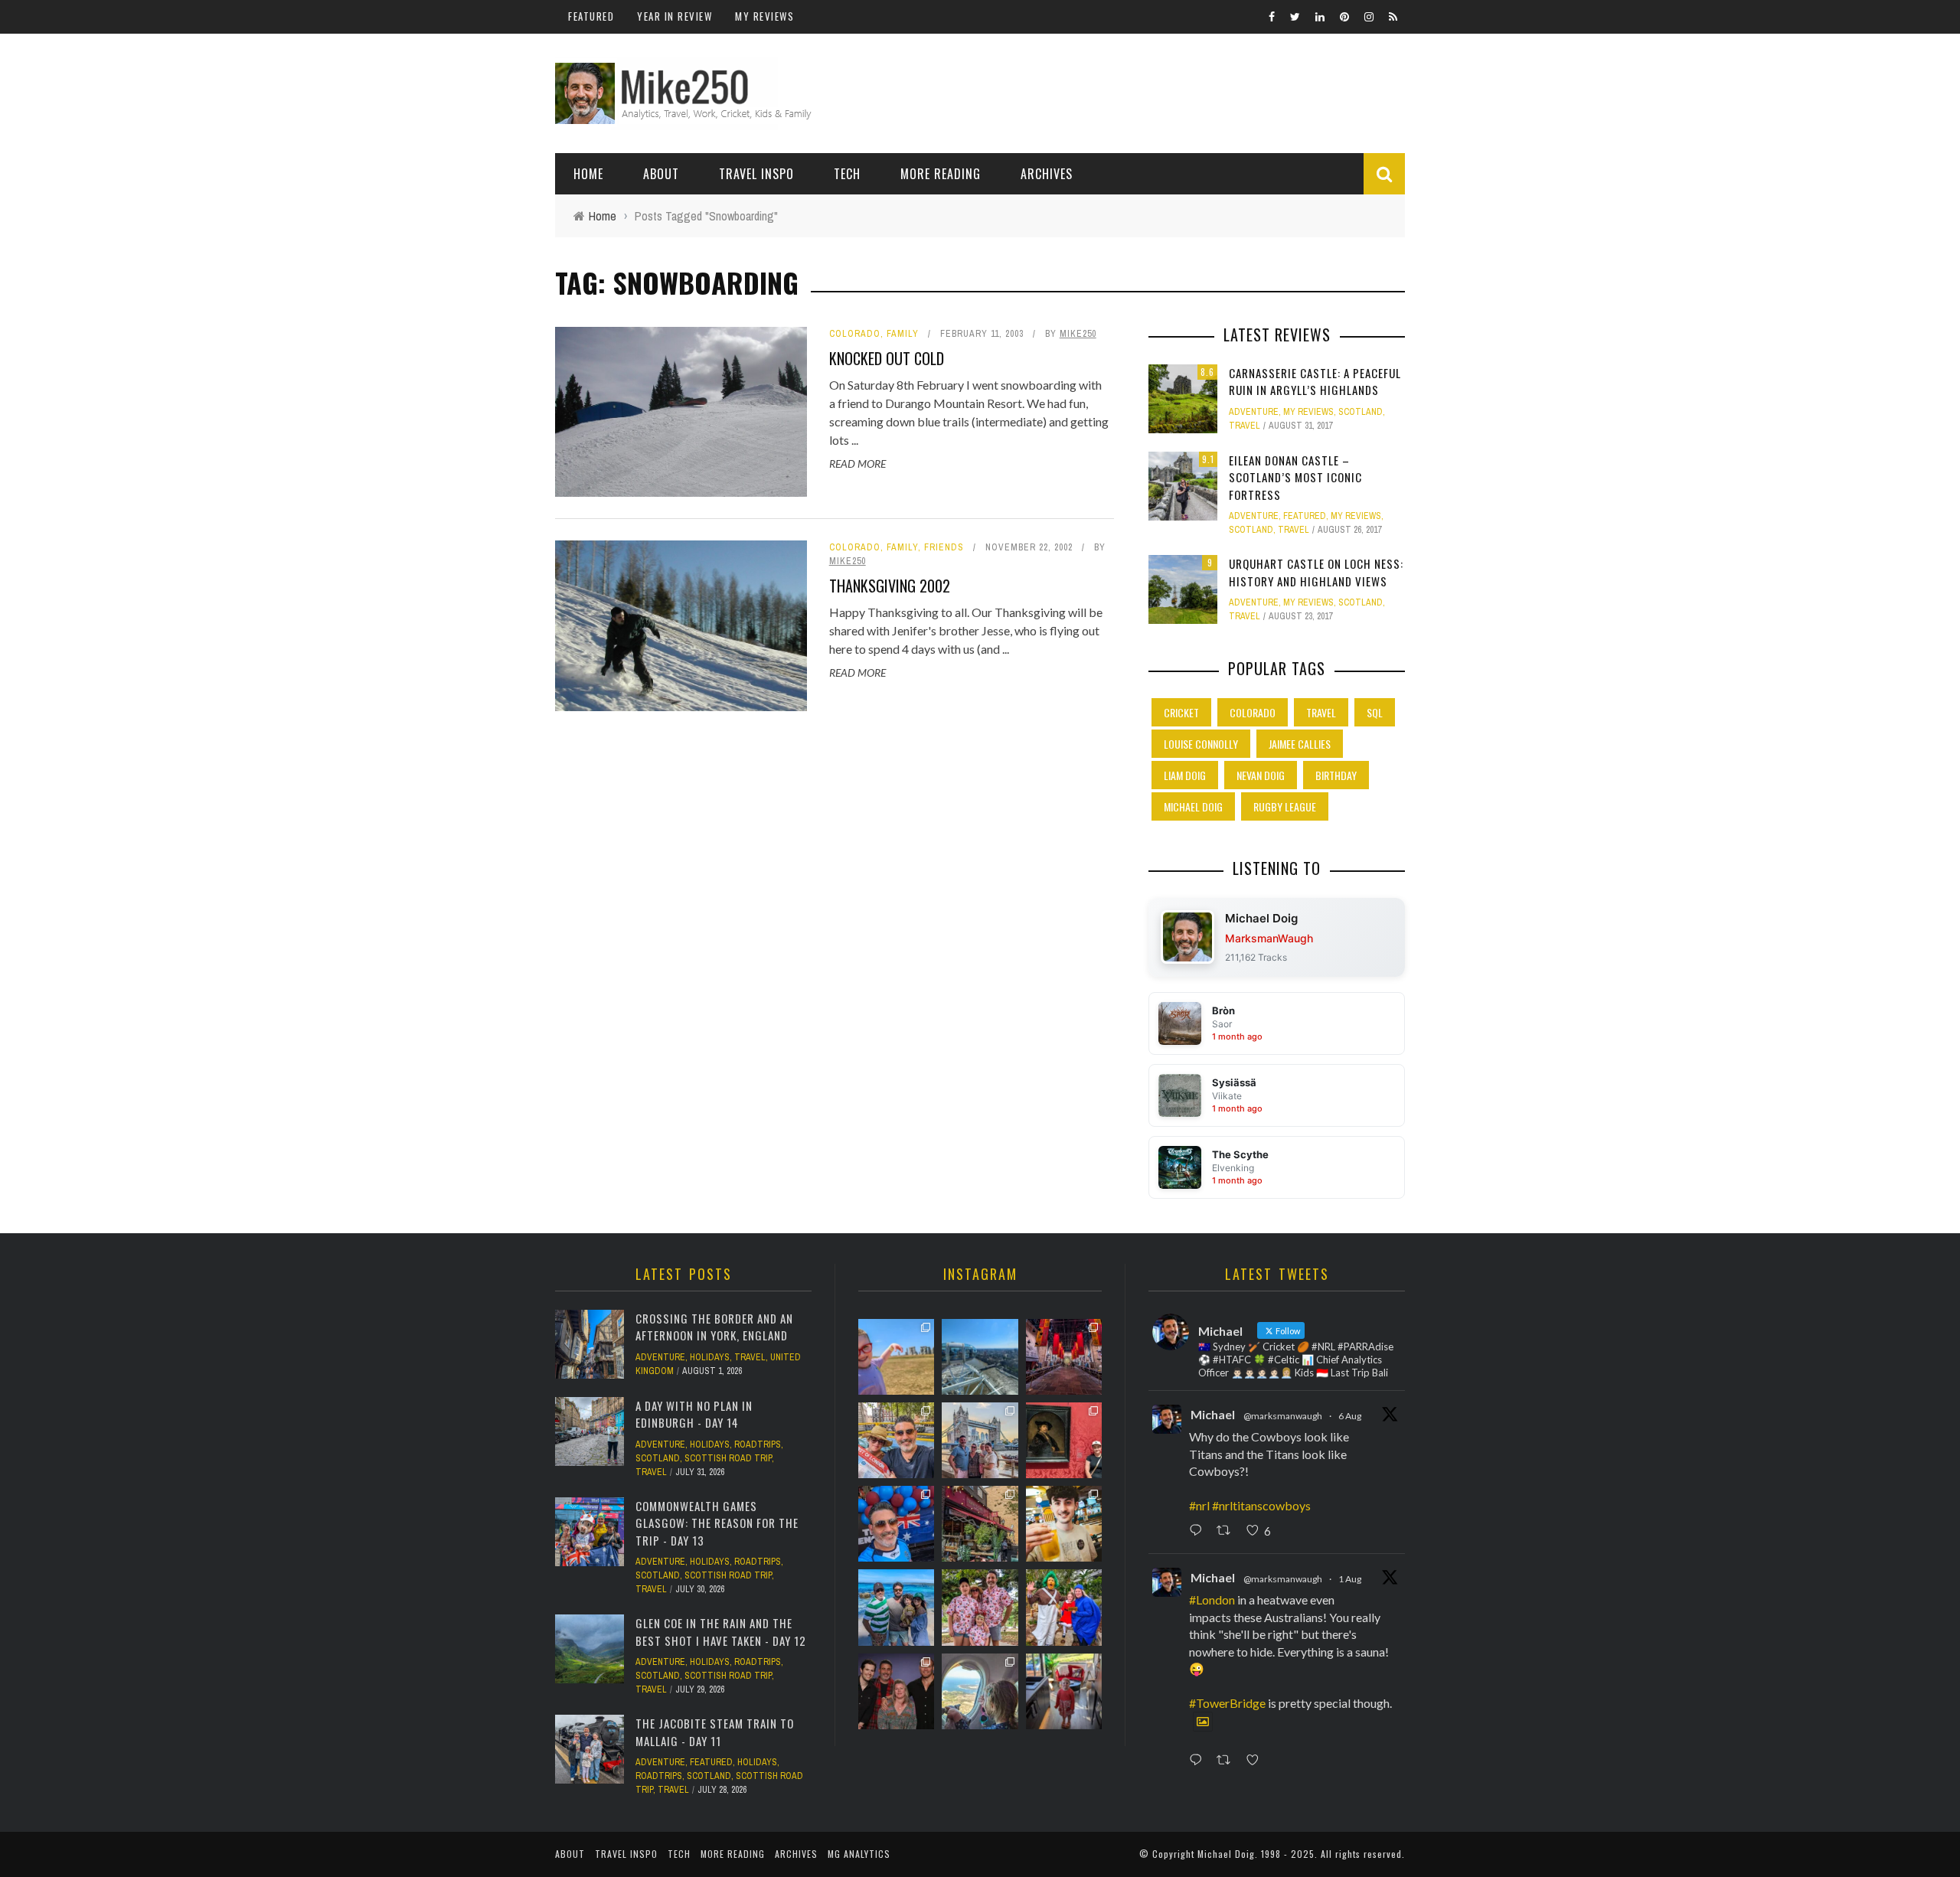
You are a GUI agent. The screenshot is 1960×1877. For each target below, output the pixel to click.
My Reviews (764, 16)
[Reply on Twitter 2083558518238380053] (1199, 1761)
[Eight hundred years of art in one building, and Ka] (1064, 1440)
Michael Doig (1193, 806)
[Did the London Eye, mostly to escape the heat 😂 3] (980, 1357)
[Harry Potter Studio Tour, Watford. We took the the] (1064, 1357)
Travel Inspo (756, 174)
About (661, 174)
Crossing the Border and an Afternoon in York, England (714, 1327)
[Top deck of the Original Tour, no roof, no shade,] (896, 1440)
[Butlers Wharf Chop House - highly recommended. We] (980, 1440)
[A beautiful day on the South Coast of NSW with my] (896, 1607)
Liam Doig (1185, 775)
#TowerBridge (1227, 1703)
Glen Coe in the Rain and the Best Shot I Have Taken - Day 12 (721, 1632)
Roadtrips (758, 1444)
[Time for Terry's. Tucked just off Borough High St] (980, 1524)
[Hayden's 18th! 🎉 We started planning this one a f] (1064, 1524)
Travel (1245, 426)
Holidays (710, 1357)
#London (1212, 1600)
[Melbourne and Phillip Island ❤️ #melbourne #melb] (980, 1691)
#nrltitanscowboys (1261, 1505)
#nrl (1199, 1505)
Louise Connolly (1201, 744)
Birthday (1336, 775)
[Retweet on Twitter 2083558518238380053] (1228, 1761)
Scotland (1361, 412)
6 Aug (1350, 1416)
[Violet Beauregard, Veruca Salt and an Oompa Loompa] (1064, 1607)
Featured (591, 16)
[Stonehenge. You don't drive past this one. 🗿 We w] (896, 1357)
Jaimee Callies (1300, 744)
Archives (1047, 174)
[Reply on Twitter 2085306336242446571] (1199, 1531)
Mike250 (1078, 334)
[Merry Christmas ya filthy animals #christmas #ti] (980, 1607)
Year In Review (675, 16)
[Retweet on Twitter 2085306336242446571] (1228, 1531)
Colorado (855, 334)
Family (903, 334)
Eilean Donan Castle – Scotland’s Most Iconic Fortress (1295, 477)
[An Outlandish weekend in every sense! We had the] (896, 1691)
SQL (1375, 712)
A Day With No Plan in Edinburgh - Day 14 (694, 1414)
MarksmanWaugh (1269, 938)
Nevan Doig (1261, 775)
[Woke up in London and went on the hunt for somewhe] (896, 1524)
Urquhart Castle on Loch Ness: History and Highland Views (1316, 572)
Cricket (1181, 712)
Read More (857, 464)
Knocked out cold (887, 358)
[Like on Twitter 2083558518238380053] (1257, 1761)
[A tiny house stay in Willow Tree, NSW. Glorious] (1064, 1691)
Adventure (1254, 412)
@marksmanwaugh (1283, 1416)
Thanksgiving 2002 (890, 586)
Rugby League (1285, 806)
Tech (847, 174)
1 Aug (1350, 1579)
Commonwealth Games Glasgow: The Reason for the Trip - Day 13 (717, 1523)
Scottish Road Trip (728, 1458)
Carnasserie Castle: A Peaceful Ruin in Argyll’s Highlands (1315, 382)
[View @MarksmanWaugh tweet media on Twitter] (1203, 1722)
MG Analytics (859, 1854)
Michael (1213, 1414)
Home (588, 174)
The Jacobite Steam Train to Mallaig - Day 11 (715, 1732)
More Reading (941, 174)
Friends (944, 547)
